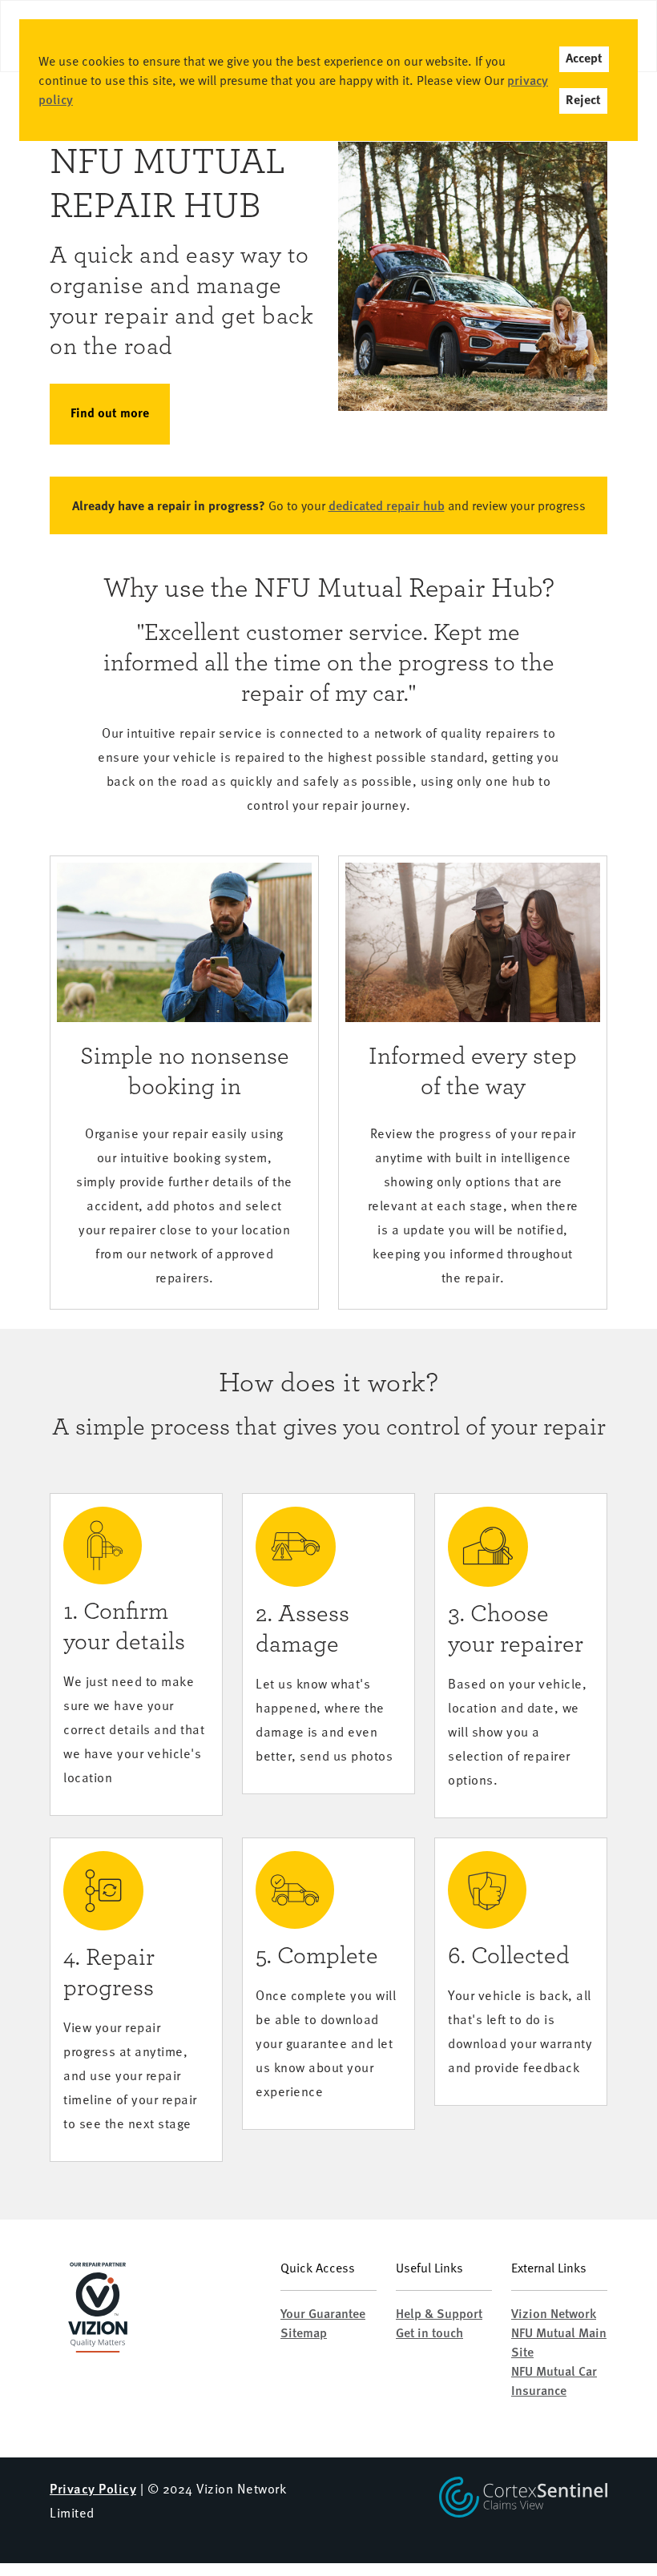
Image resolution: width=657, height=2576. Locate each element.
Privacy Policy (93, 2488)
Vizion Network (554, 2313)
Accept (584, 59)
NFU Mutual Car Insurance (554, 2380)
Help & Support (439, 2313)
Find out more (110, 414)
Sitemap (304, 2332)
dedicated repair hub (387, 505)
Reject (583, 101)
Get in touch (429, 2332)
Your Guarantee (323, 2313)
